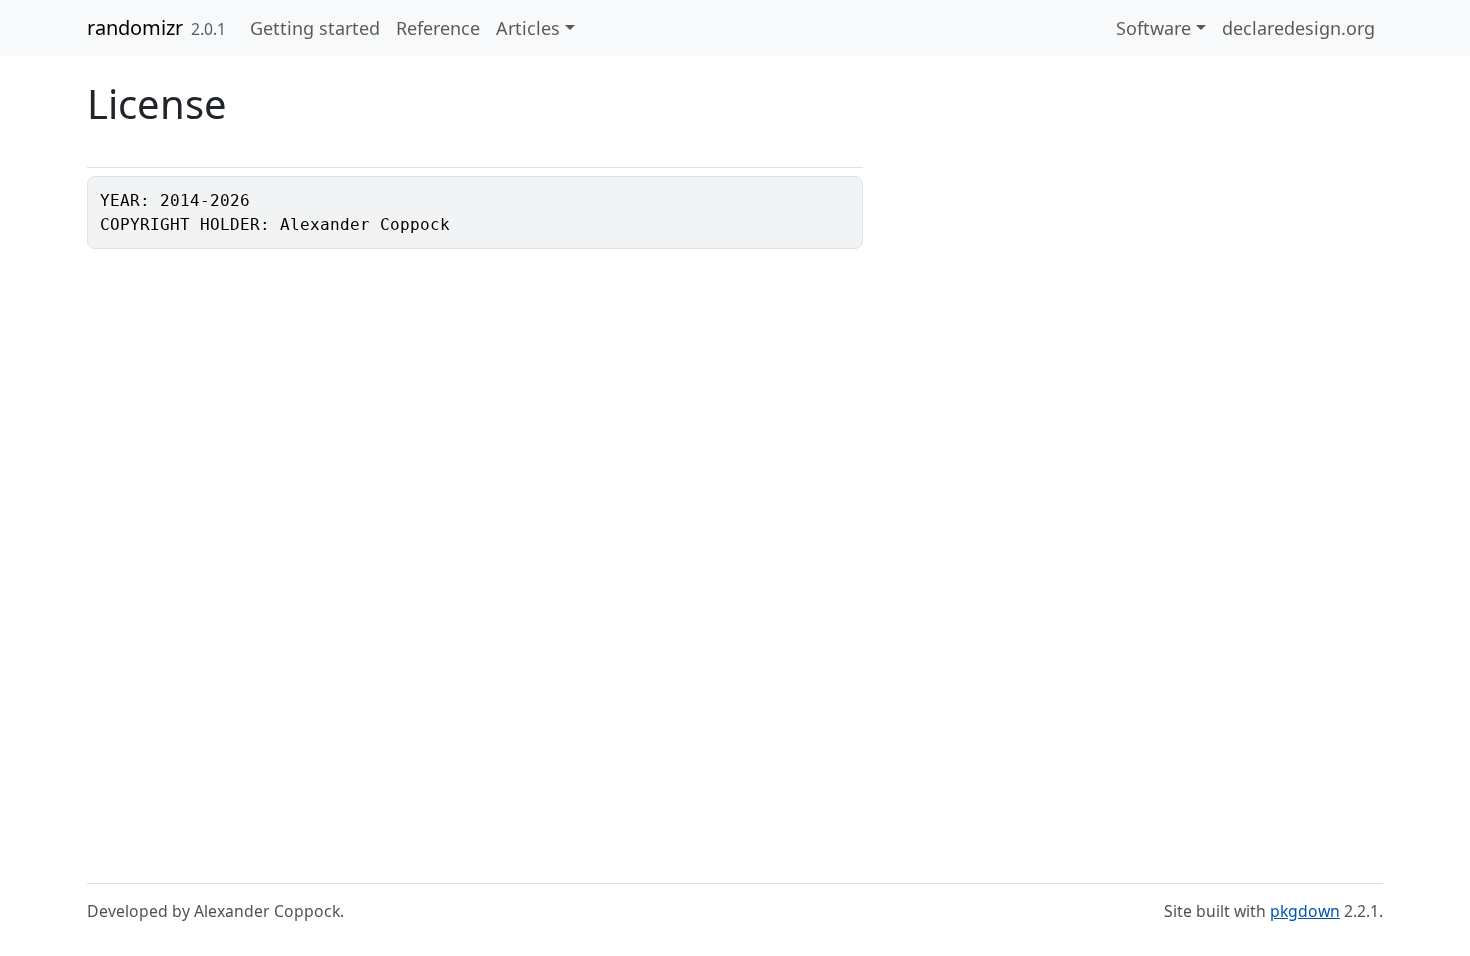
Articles (528, 28)
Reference (438, 28)
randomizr (135, 27)
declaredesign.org (1298, 28)
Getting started (315, 28)
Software (1153, 28)
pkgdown (1305, 911)
